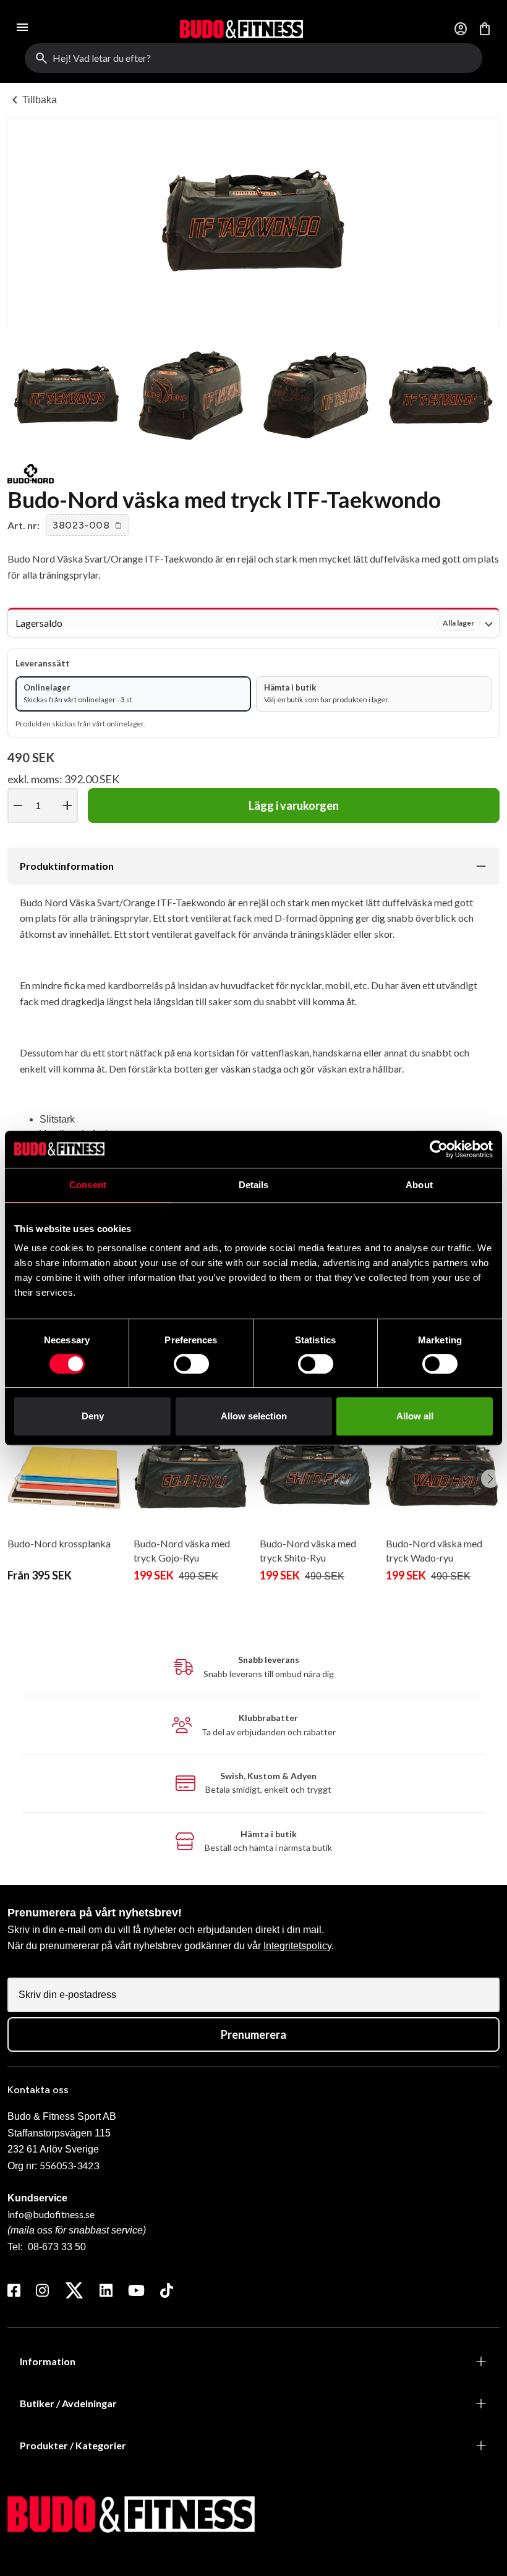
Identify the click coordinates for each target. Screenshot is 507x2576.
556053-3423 (69, 2165)
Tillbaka (32, 100)
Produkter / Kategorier (73, 2445)
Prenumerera (253, 2034)
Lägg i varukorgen (294, 806)
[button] (87, 525)
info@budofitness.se (51, 2214)
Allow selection (254, 1416)
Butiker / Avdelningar (68, 2403)
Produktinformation (67, 866)
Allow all (415, 1416)
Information (48, 2361)
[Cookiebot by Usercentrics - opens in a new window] (439, 1149)
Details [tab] (254, 1185)
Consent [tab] (88, 1185)
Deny (93, 1416)
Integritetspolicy (297, 1946)
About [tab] (419, 1185)
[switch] (191, 1364)
